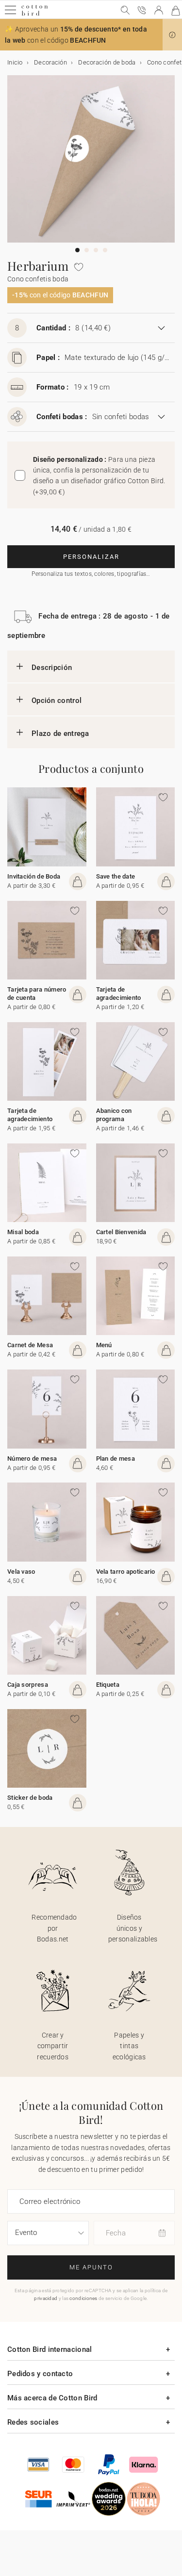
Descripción (52, 668)
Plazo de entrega (60, 734)
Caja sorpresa (28, 1685)
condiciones (83, 2298)
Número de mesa (32, 1459)
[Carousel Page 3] (96, 250)
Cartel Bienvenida (121, 1232)
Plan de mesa (116, 1459)
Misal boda (23, 1232)
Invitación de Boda (34, 876)
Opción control (57, 701)
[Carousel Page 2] (87, 250)
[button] (172, 35)
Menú (104, 1345)
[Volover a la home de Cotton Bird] (35, 14)
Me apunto (91, 2267)
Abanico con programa (114, 1115)
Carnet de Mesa (30, 1345)
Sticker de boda (30, 1798)
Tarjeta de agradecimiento (119, 994)
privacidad (46, 2298)
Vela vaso (21, 1572)
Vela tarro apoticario (126, 1572)
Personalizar (91, 557)
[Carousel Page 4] (105, 250)
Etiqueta (108, 1685)
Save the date (116, 876)
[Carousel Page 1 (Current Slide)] (77, 250)
